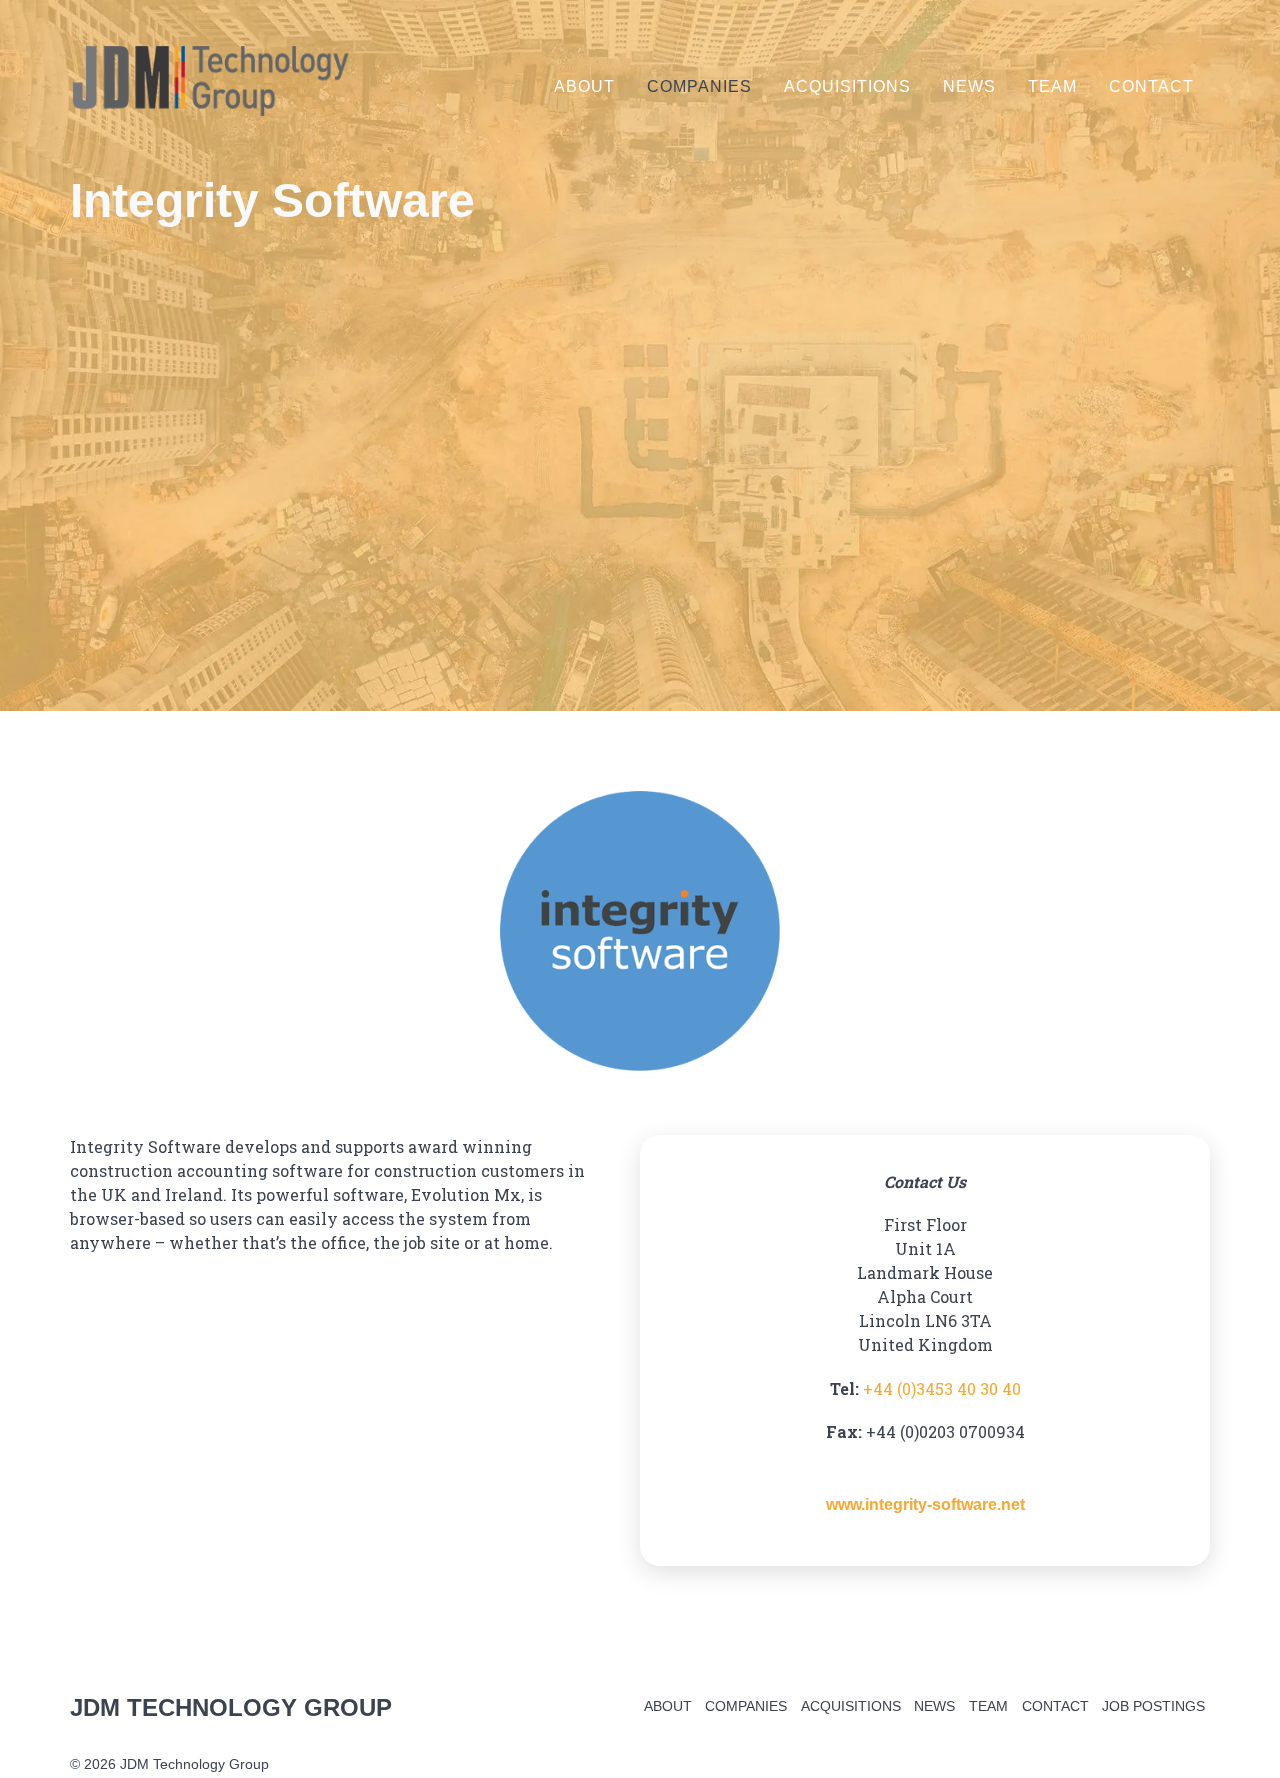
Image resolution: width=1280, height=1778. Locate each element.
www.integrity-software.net (947, 1504)
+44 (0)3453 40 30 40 (942, 1388)
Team (1052, 86)
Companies (699, 86)
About (584, 86)
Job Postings (1153, 1706)
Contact (1151, 86)
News (969, 86)
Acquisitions (847, 86)
